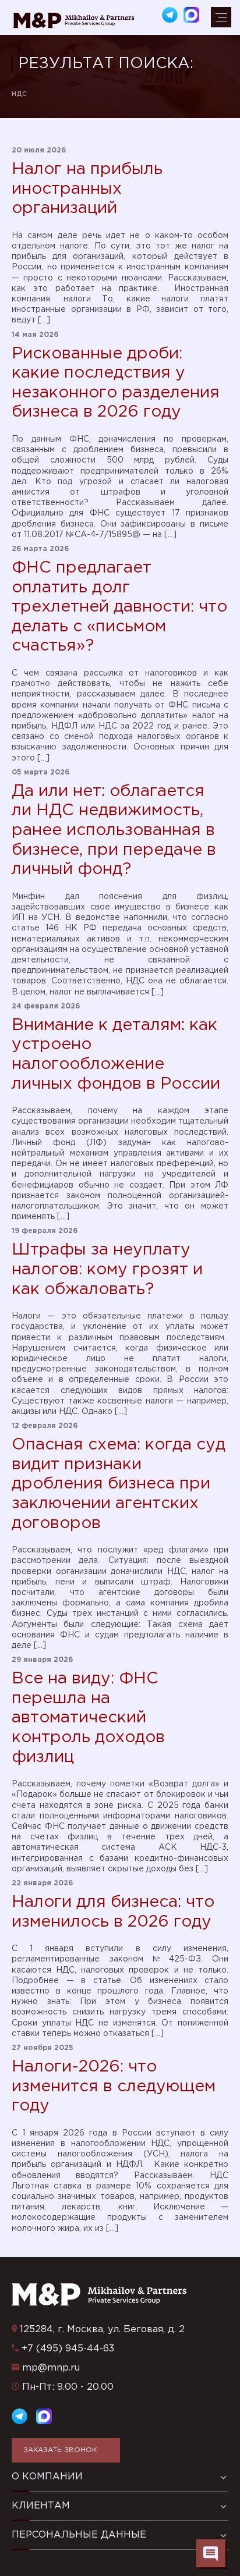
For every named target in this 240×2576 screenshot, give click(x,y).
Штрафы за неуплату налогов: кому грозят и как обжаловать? (107, 1269)
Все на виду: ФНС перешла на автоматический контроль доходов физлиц (88, 1718)
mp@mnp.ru (51, 2368)
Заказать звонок (60, 2450)
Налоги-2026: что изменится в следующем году (114, 2086)
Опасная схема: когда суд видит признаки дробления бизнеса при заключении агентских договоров (119, 1484)
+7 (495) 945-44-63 (68, 2349)
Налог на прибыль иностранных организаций (87, 189)
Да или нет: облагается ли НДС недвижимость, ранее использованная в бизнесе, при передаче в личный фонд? (114, 830)
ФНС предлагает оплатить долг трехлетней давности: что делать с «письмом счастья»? (119, 607)
